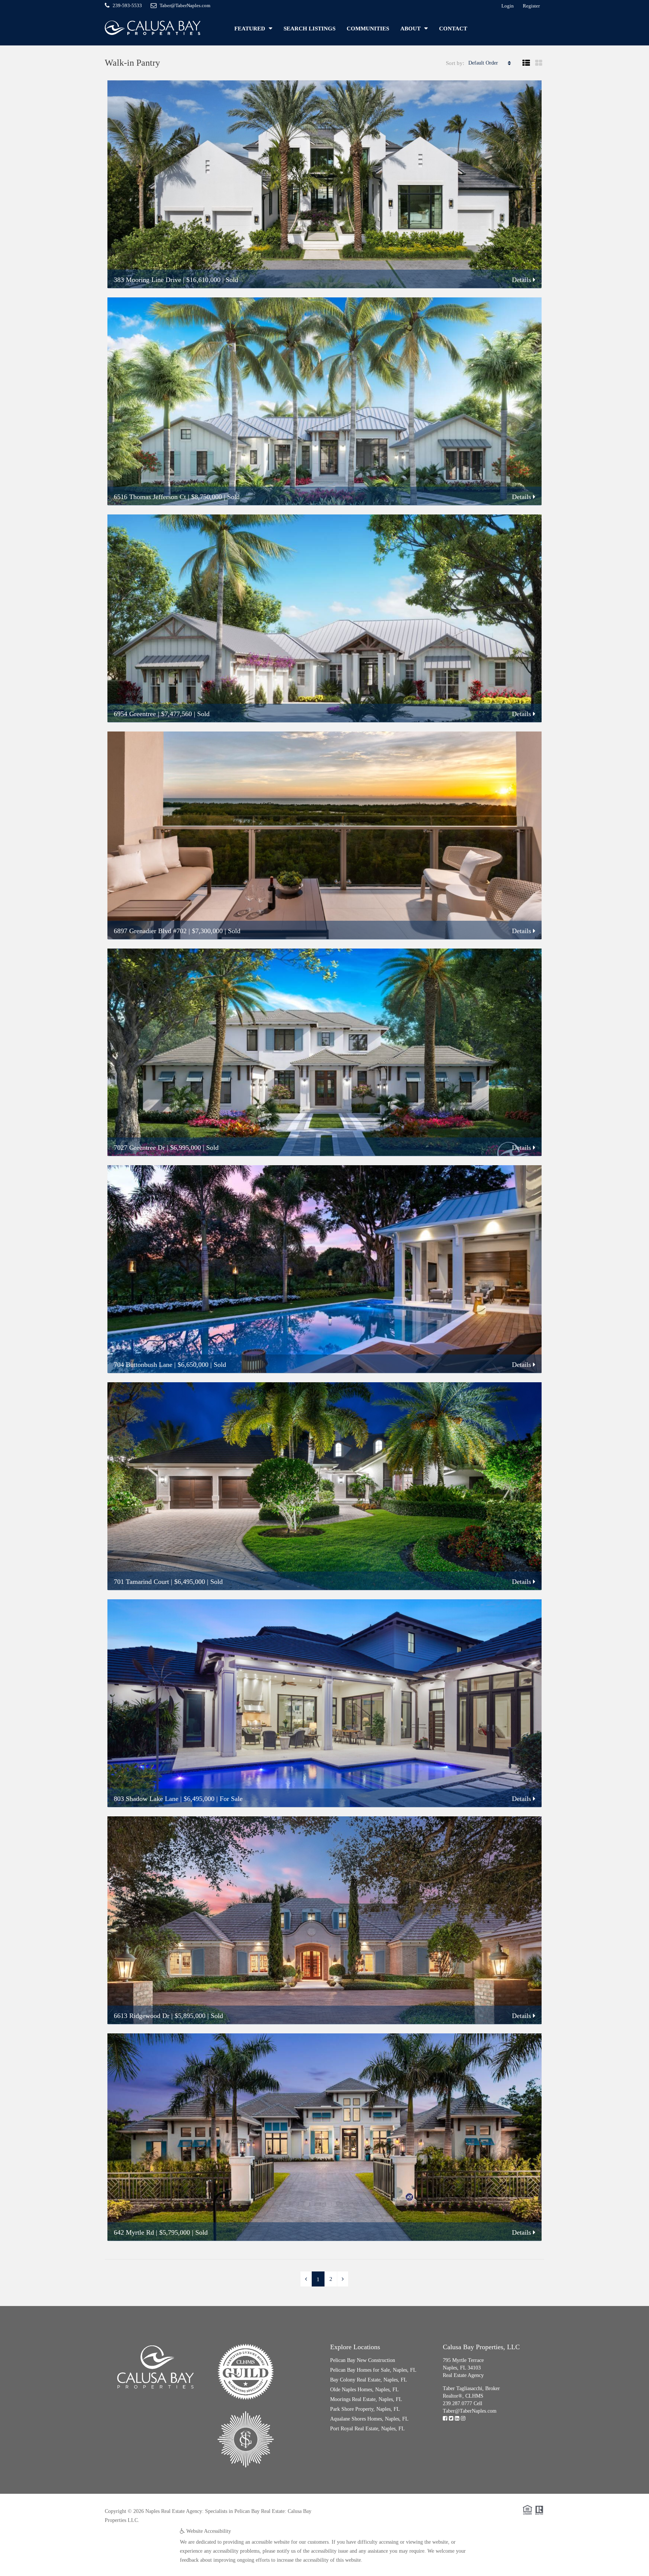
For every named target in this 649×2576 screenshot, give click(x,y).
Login (508, 6)
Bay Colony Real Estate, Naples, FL (369, 2380)
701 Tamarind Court (141, 1582)
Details (522, 280)
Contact (453, 29)
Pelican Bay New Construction (363, 2360)
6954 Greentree (135, 714)
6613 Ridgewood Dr (142, 2016)
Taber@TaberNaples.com (470, 2411)
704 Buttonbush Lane (143, 1365)
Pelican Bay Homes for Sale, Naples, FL (373, 2370)
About (411, 29)
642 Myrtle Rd (134, 2232)
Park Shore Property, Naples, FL (365, 2409)
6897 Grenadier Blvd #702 (150, 931)
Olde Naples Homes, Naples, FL (364, 2390)
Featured (250, 29)
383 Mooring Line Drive (147, 280)
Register (531, 6)
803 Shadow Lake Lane (146, 1799)
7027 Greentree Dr (139, 1148)
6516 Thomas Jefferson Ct (150, 497)
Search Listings (309, 29)
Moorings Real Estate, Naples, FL (366, 2399)
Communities (368, 29)
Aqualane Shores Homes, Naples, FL (369, 2419)
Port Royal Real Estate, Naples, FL (368, 2429)
